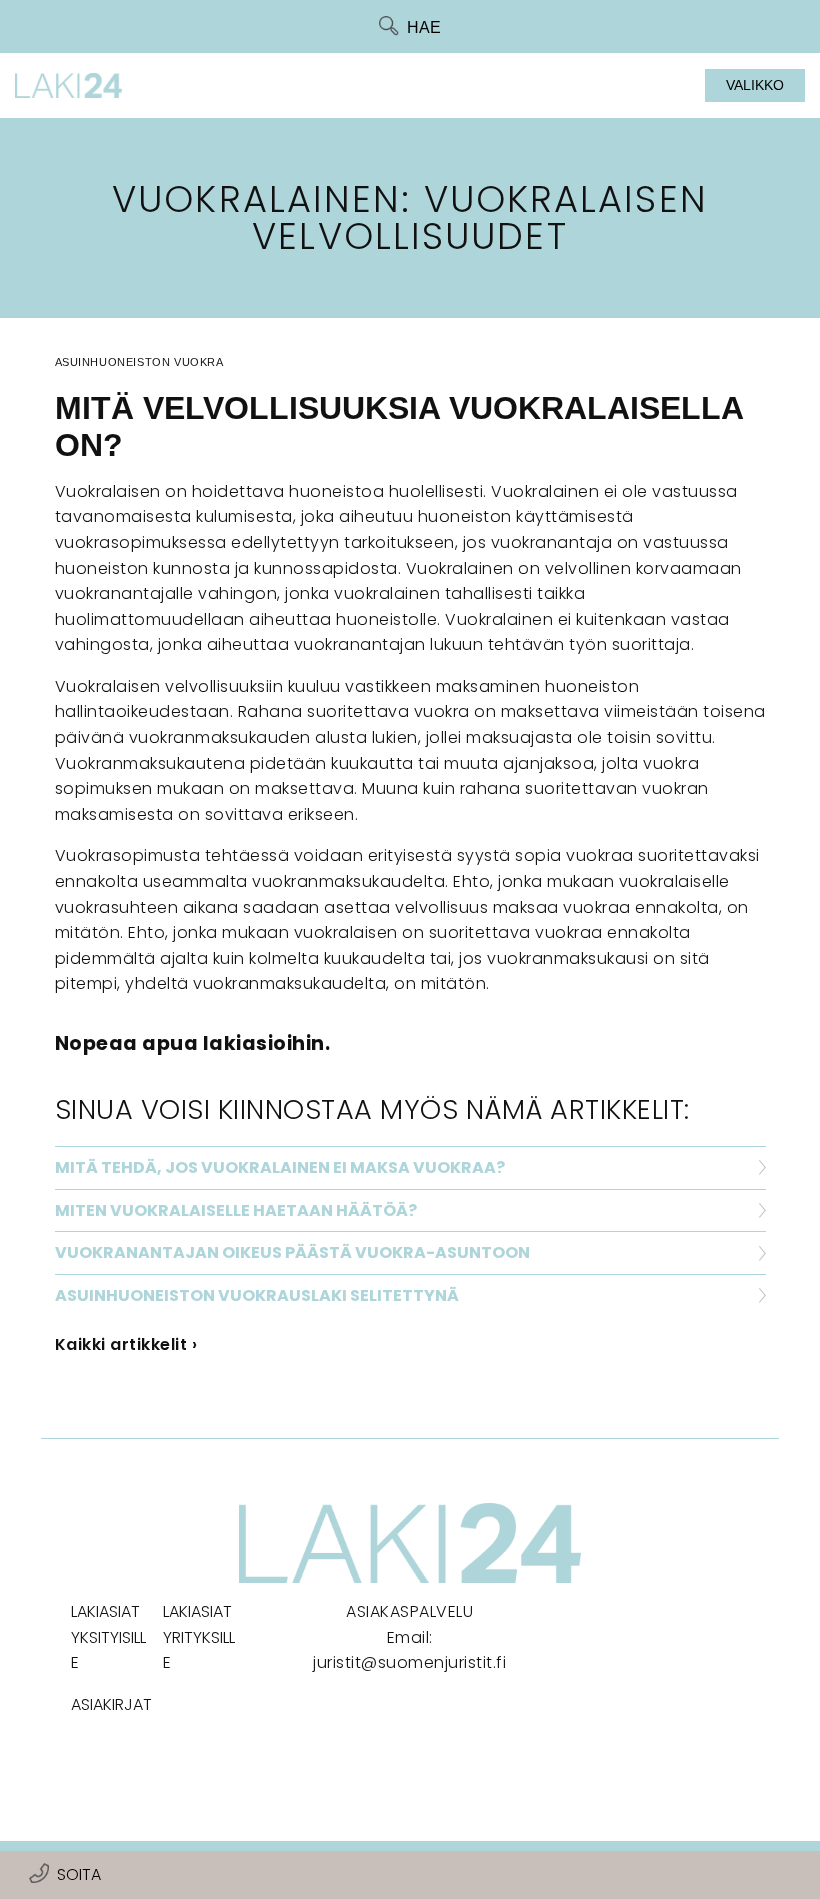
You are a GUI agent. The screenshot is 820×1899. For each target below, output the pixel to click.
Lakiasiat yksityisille (108, 1637)
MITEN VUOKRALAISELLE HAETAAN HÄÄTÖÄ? (236, 1210)
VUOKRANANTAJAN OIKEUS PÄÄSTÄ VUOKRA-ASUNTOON (292, 1252)
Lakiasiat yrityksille (199, 1637)
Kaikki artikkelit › (126, 1344)
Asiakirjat (111, 1704)
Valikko (755, 85)
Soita (79, 1874)
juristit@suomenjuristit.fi (409, 1662)
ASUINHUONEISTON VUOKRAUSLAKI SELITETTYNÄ (257, 1295)
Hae (424, 27)
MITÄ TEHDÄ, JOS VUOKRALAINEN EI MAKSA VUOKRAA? (280, 1167)
